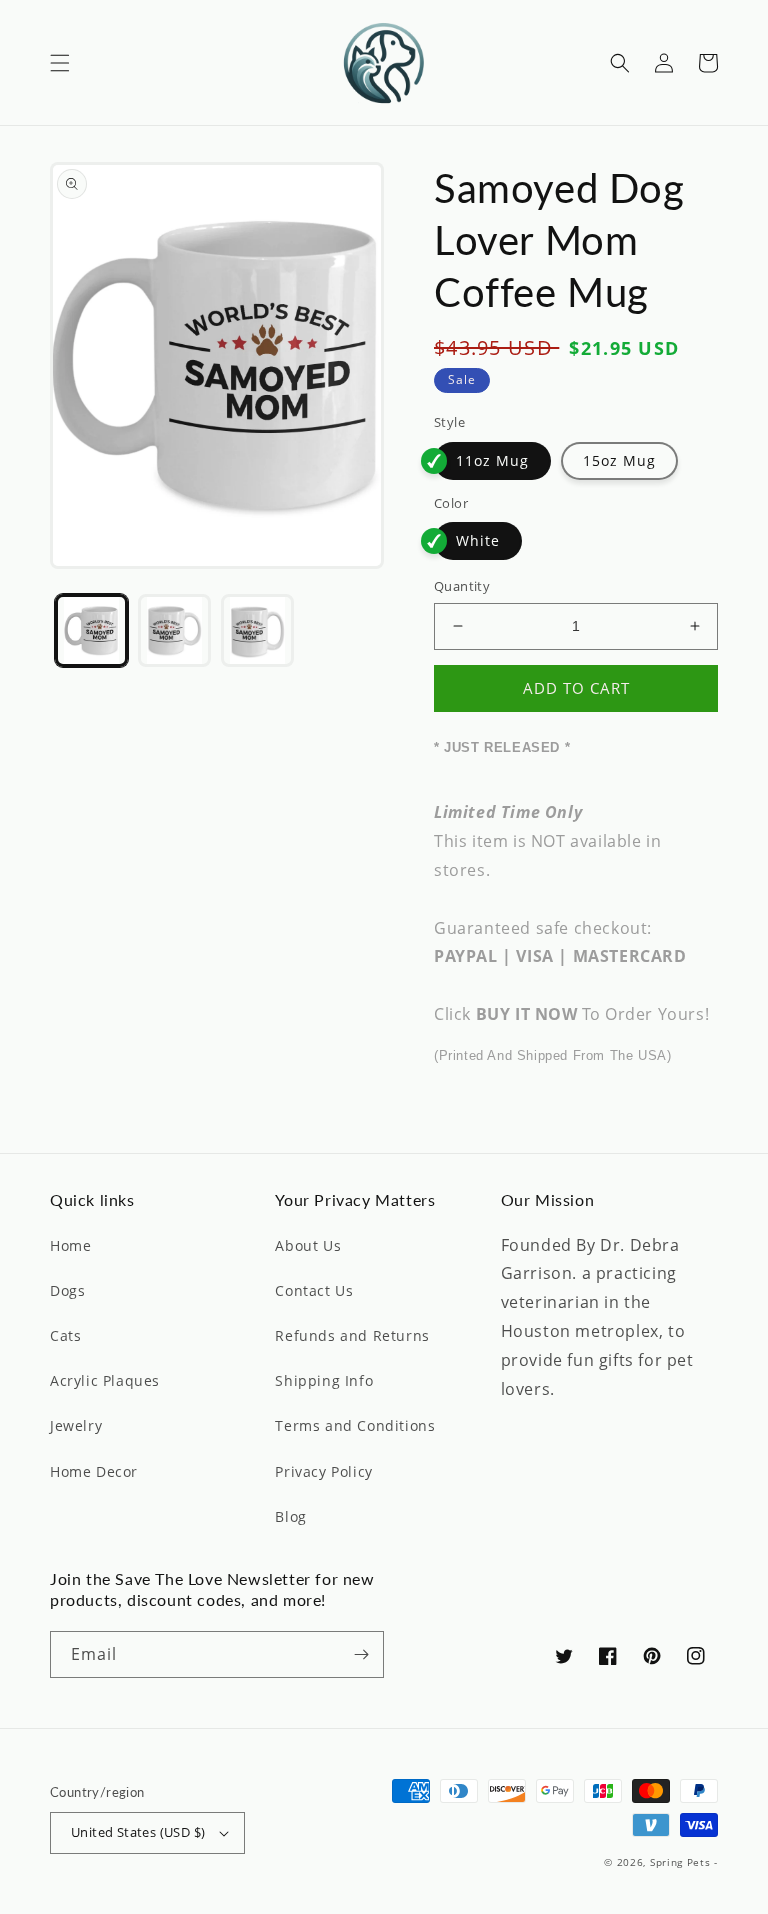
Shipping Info (324, 1380)
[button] (60, 63)
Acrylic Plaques (105, 1380)
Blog (290, 1516)
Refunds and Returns (352, 1335)
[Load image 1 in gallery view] (91, 630)
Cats (65, 1335)
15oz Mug (619, 460)
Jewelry (76, 1425)
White (478, 540)
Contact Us (314, 1290)
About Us (308, 1245)
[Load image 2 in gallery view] (174, 630)
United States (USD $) (138, 1832)
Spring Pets (680, 1862)
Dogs (67, 1290)
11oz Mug (492, 460)
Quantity (462, 586)
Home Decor (94, 1471)
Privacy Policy (323, 1471)
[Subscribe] (361, 1654)
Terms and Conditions (355, 1425)
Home (70, 1245)
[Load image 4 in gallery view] (257, 630)
